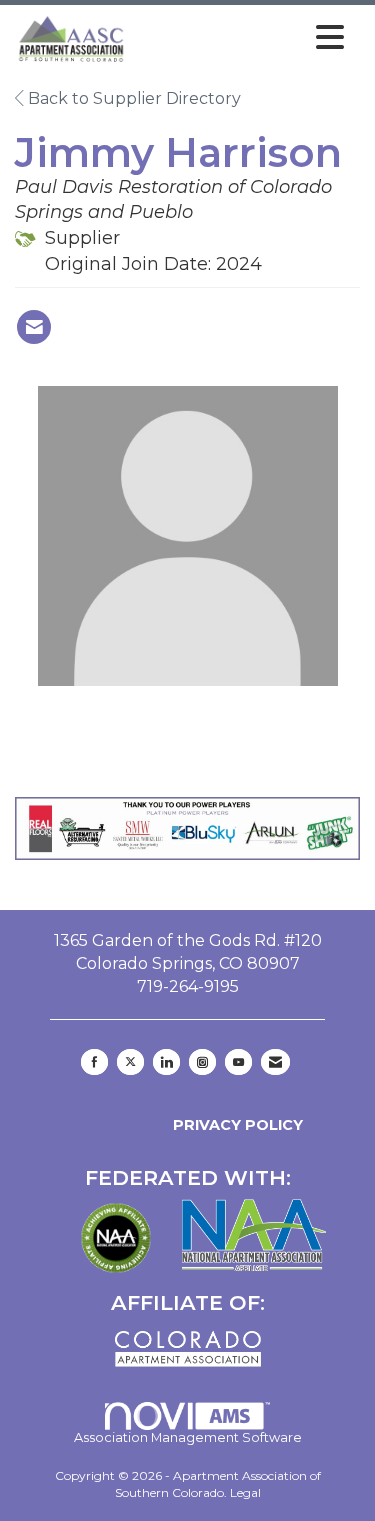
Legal (245, 1492)
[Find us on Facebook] (94, 1062)
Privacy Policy (234, 1125)
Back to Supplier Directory (132, 98)
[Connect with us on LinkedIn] (166, 1062)
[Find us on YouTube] (238, 1062)
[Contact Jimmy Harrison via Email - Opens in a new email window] (34, 327)
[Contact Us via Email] (275, 1062)
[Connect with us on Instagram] (202, 1062)
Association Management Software (188, 1437)
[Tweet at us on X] (130, 1062)
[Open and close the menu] (241, 38)
